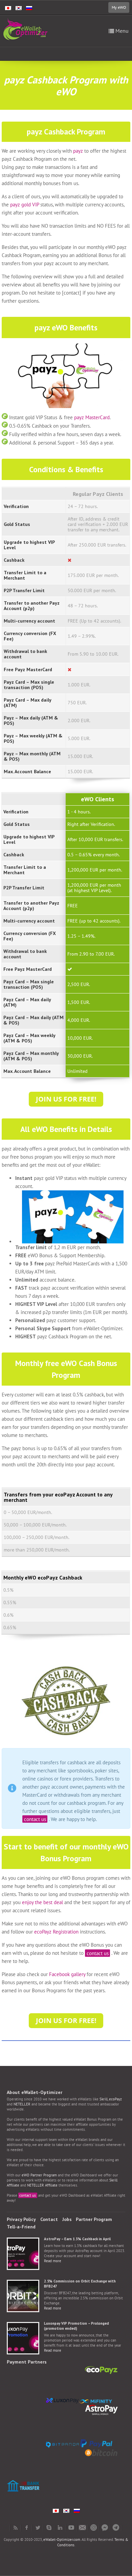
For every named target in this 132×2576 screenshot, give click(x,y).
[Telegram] (116, 2528)
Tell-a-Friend (21, 2227)
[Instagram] (94, 2528)
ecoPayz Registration (56, 1932)
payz (78, 151)
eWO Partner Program (39, 2175)
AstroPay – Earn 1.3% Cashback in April (77, 2239)
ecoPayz (115, 2099)
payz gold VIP (25, 205)
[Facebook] (27, 2528)
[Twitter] (38, 2528)
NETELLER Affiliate (42, 2185)
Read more (53, 2261)
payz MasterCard (92, 417)
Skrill (104, 2099)
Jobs (67, 2219)
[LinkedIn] (60, 2528)
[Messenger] (105, 2528)
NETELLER (22, 2104)
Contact (49, 2219)
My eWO (119, 7)
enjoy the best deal (42, 1902)
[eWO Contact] (82, 2528)
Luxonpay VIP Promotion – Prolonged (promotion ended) (76, 2326)
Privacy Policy (21, 2219)
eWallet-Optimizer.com (62, 2540)
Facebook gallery (67, 1974)
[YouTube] (71, 2528)
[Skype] (49, 2528)
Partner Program (94, 2219)
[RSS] (15, 2528)
